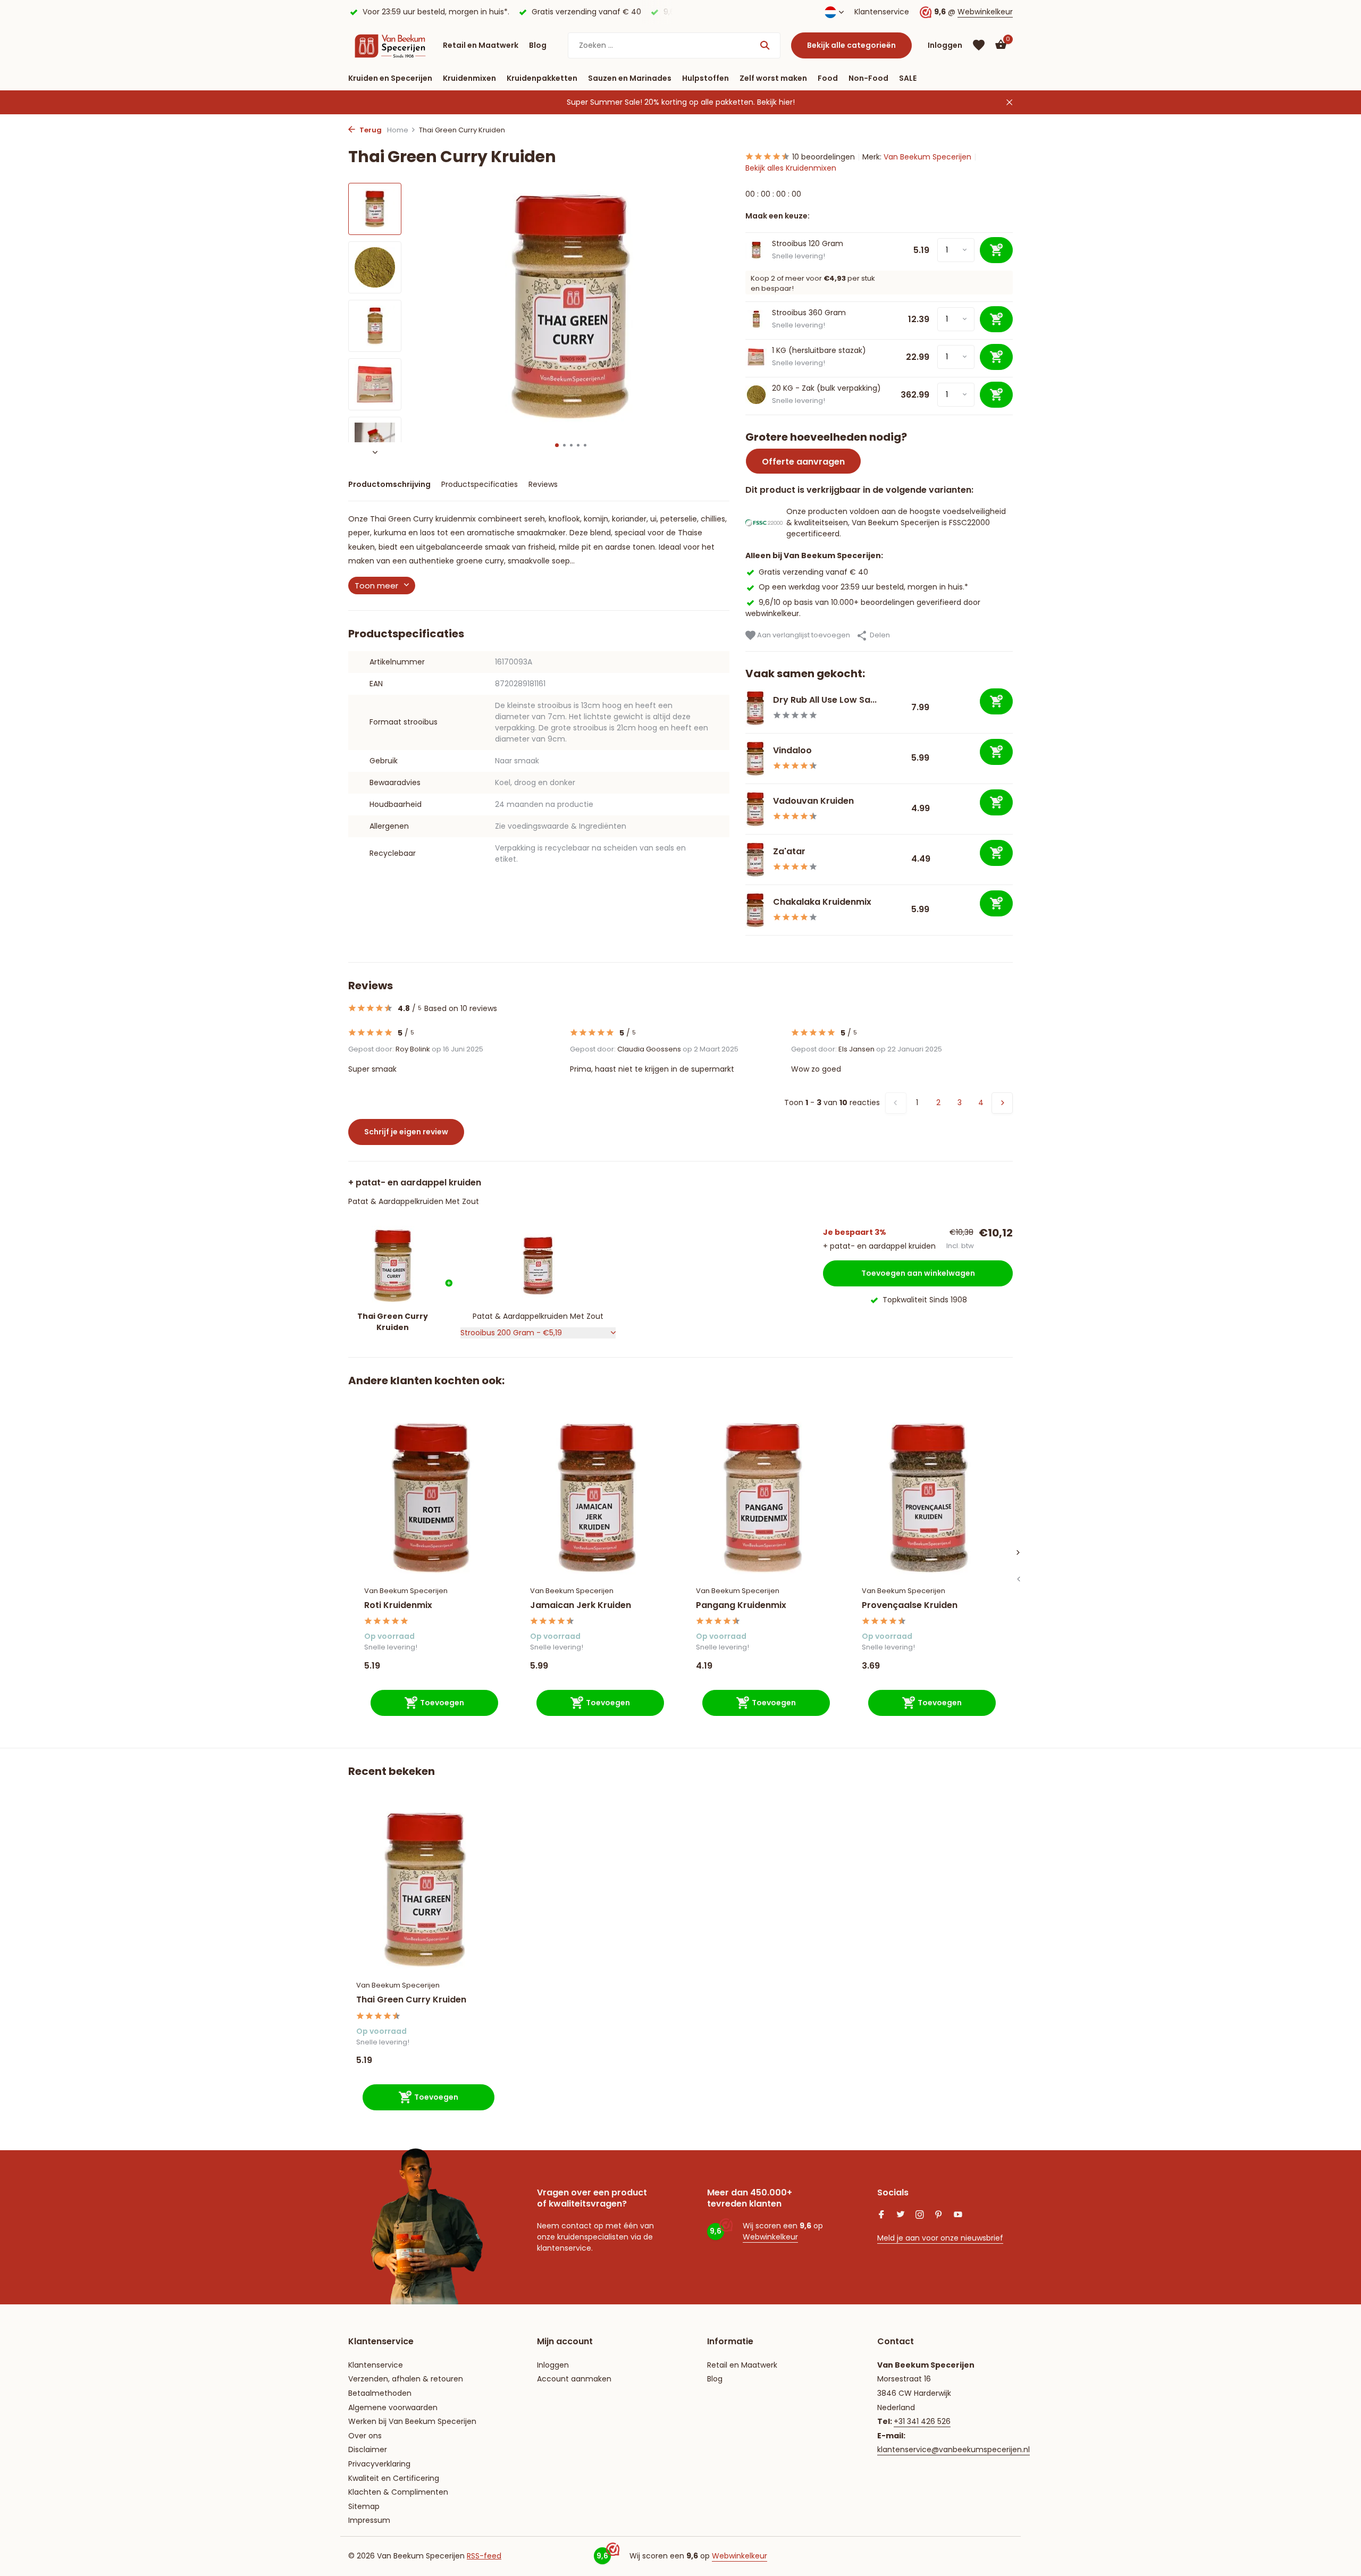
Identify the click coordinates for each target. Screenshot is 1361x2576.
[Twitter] (901, 2216)
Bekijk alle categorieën (851, 45)
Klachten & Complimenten (398, 2492)
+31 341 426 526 (922, 2421)
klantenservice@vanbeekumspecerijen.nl (953, 2449)
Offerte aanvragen (803, 462)
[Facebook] (881, 2216)
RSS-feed (484, 2556)
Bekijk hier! (776, 102)
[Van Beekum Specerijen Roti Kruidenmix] (431, 1498)
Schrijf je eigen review (406, 1132)
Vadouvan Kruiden (813, 801)
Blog (538, 45)
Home (398, 130)
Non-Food (868, 78)
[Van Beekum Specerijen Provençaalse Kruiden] (929, 1498)
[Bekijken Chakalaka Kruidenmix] (755, 910)
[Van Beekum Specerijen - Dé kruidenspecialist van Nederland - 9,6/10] (390, 45)
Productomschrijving (389, 484)
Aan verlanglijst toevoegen (803, 635)
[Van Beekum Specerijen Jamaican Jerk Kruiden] (597, 1498)
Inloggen (553, 2365)
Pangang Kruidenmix (741, 1606)
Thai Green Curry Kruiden (411, 2000)
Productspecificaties (480, 484)
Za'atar (789, 851)
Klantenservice (882, 12)
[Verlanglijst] (979, 45)
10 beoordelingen (824, 157)
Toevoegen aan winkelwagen (918, 1273)
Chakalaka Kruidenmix (822, 902)
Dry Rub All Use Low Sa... (825, 700)
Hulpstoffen (705, 78)
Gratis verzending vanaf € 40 (813, 572)
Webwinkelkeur (985, 12)
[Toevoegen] (996, 701)
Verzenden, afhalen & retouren (406, 2379)
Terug (370, 130)
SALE (908, 78)
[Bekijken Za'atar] (755, 860)
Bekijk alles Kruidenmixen (791, 168)
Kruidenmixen (469, 78)
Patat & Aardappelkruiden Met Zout (414, 1201)
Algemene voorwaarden (393, 2407)
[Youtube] (958, 2216)
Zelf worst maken (773, 78)
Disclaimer (368, 2449)
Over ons (365, 2436)
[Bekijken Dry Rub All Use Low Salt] (755, 708)
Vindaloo (792, 750)
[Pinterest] (939, 2216)
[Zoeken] (765, 45)
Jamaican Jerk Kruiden (581, 1606)
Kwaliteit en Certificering (394, 2478)
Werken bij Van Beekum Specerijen (412, 2421)
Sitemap (364, 2506)
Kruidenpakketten (542, 78)
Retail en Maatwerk (481, 45)
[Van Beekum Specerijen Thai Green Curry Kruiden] (425, 1889)
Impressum (369, 2520)
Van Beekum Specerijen (927, 157)
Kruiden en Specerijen (390, 78)
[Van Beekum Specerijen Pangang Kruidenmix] (763, 1498)
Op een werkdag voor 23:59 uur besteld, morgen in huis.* (863, 587)
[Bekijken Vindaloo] (755, 759)
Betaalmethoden (380, 2393)
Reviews (543, 484)
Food (828, 78)
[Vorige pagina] (896, 1103)
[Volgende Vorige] (1002, 1103)
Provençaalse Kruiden (910, 1606)
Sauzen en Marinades (630, 78)
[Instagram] (920, 2216)
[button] (557, 445)
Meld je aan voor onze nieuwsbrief (940, 2238)
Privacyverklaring (379, 2464)
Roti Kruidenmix (398, 1606)
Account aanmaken (574, 2379)
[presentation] (1018, 1579)
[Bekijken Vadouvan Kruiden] (755, 809)
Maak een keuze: (778, 216)
